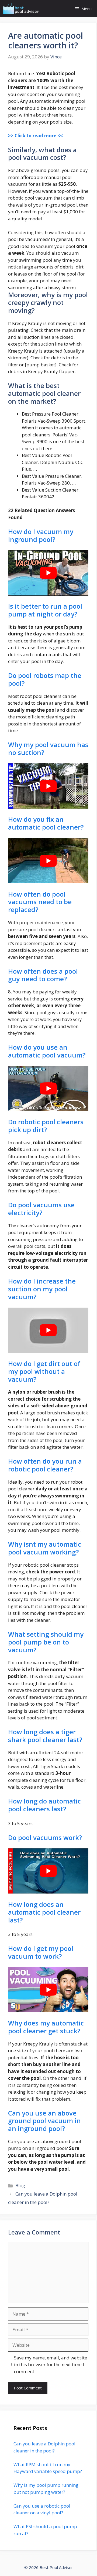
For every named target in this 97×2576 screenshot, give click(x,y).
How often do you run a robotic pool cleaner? (45, 1465)
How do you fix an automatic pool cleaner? (46, 823)
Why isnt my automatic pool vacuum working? (45, 1548)
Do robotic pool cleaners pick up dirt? (46, 1126)
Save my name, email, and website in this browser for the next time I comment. (51, 2365)
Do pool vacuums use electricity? (41, 1209)
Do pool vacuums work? (45, 1837)
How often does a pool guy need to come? (43, 975)
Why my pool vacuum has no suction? (48, 748)
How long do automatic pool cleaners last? (44, 1805)
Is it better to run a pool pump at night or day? (45, 610)
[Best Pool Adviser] (21, 9)
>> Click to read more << (35, 136)
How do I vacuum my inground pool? (41, 535)
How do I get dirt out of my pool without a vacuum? (44, 1371)
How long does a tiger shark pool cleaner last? (45, 1736)
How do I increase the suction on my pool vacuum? (42, 1289)
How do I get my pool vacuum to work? (41, 1952)
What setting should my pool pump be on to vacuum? (46, 1642)
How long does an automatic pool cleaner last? (44, 1912)
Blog (20, 2185)
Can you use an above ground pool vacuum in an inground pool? (44, 2121)
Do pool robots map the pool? (45, 679)
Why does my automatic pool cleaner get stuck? (46, 2027)
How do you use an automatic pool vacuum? (47, 1051)
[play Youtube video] (48, 573)
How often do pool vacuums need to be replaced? (40, 902)
